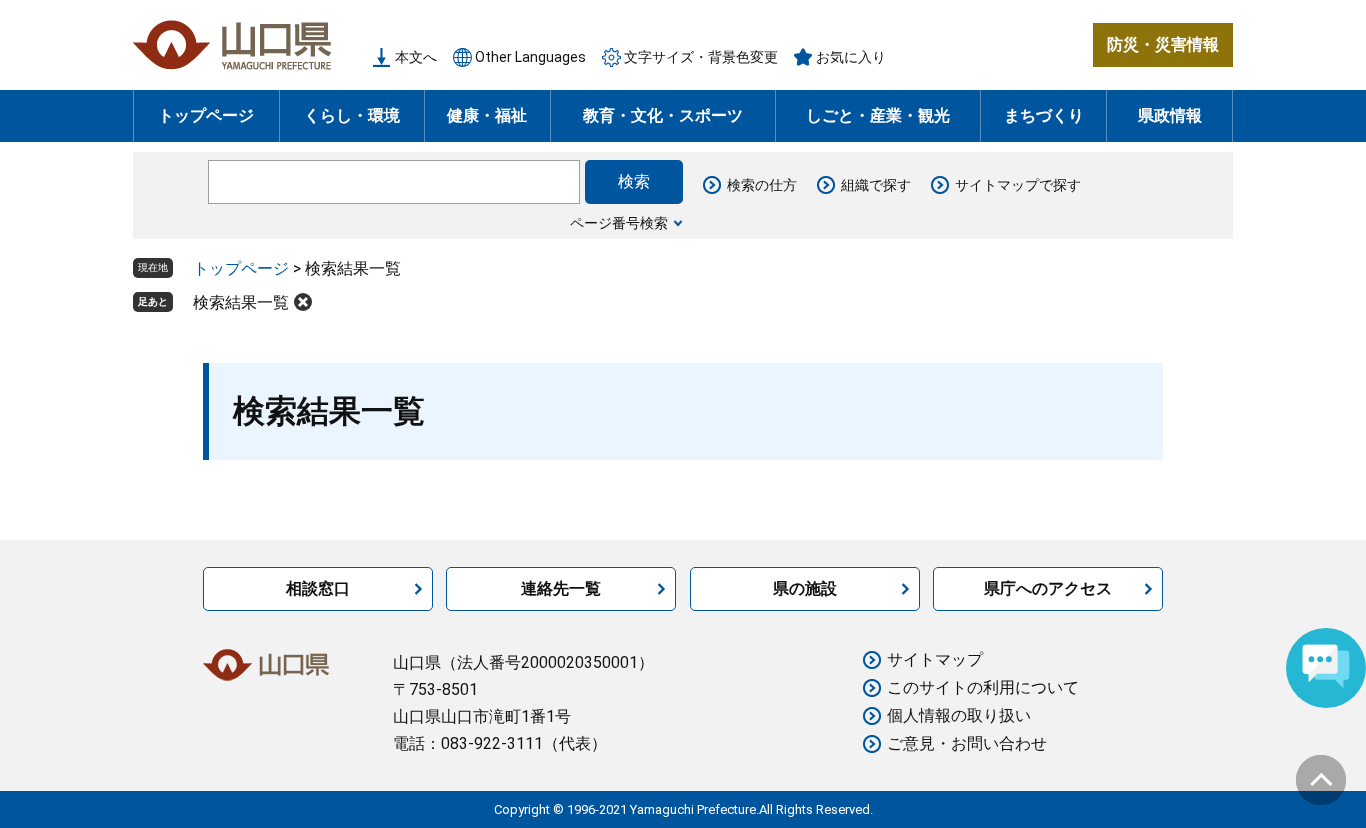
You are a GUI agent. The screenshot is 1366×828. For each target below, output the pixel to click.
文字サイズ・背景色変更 (701, 57)
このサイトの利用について (983, 687)
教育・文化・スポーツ (663, 115)
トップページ (206, 115)
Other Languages (530, 57)
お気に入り (851, 57)
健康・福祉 (487, 115)
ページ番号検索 (619, 223)
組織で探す (876, 185)
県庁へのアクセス (1048, 588)
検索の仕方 (762, 185)
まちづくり (1044, 115)
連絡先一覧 (561, 588)
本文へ (416, 57)
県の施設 (805, 588)
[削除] (303, 302)
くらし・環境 (352, 115)
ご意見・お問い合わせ (967, 743)
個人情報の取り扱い (959, 715)
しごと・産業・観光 (878, 115)
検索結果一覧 (241, 302)
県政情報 (1170, 115)
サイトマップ (935, 659)
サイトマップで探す (1018, 185)
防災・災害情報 (1163, 44)
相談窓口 (318, 588)
